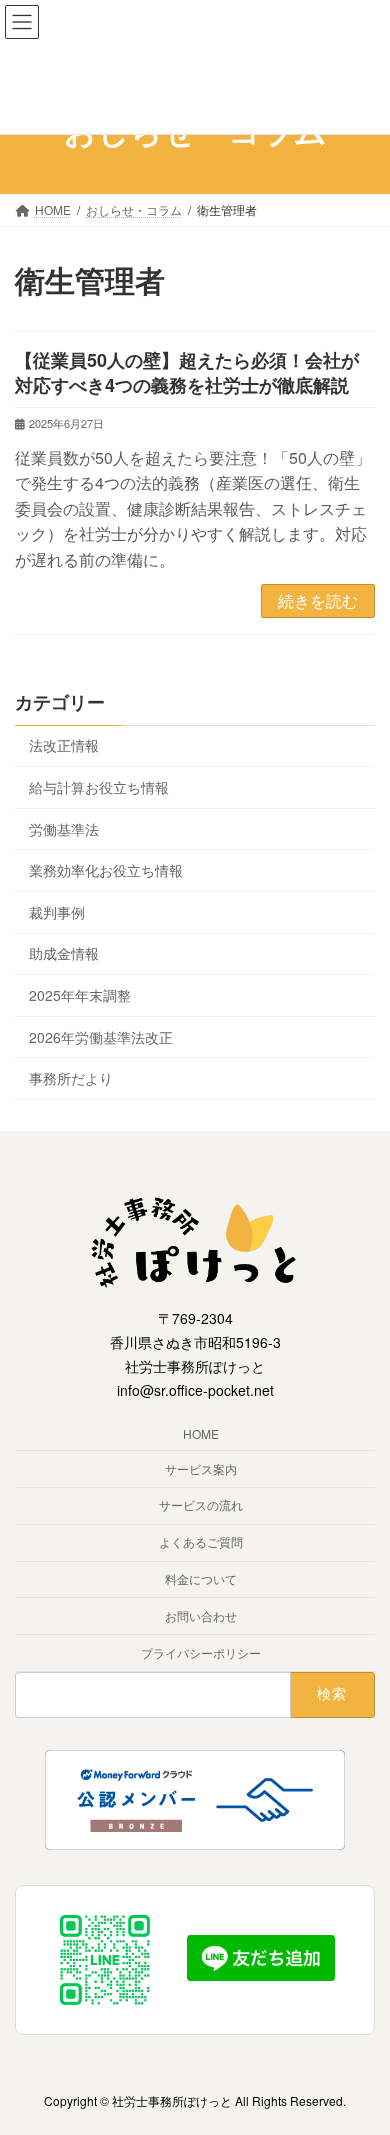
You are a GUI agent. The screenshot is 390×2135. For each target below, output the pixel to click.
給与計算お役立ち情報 (99, 787)
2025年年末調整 (80, 994)
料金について (201, 1578)
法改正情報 (64, 745)
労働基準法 (64, 828)
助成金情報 (64, 953)
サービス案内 (201, 1468)
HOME (201, 1433)
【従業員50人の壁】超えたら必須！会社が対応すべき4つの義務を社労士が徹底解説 (187, 372)
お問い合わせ (201, 1615)
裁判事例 (57, 911)
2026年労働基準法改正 (101, 1036)
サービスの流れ (201, 1505)
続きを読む (318, 600)
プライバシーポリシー (201, 1652)
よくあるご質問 (201, 1542)
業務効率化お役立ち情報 (106, 870)
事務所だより (71, 1078)
